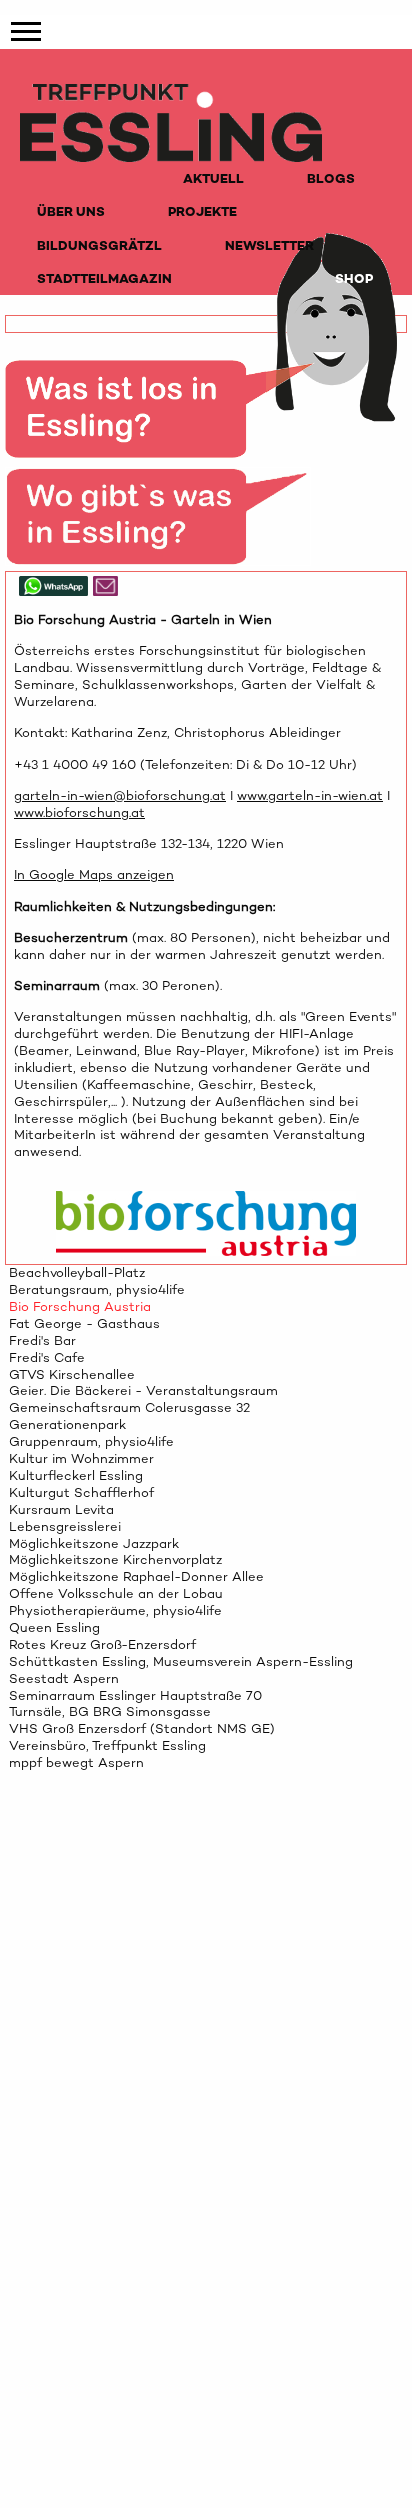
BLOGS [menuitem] (331, 178)
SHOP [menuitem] (354, 278)
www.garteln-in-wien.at (310, 795)
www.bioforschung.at (79, 812)
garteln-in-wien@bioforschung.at (120, 795)
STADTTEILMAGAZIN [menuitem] (104, 278)
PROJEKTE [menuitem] (202, 211)
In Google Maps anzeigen (94, 874)
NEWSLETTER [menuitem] (269, 245)
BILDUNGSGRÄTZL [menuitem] (99, 245)
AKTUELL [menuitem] (213, 178)
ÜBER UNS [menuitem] (71, 211)
